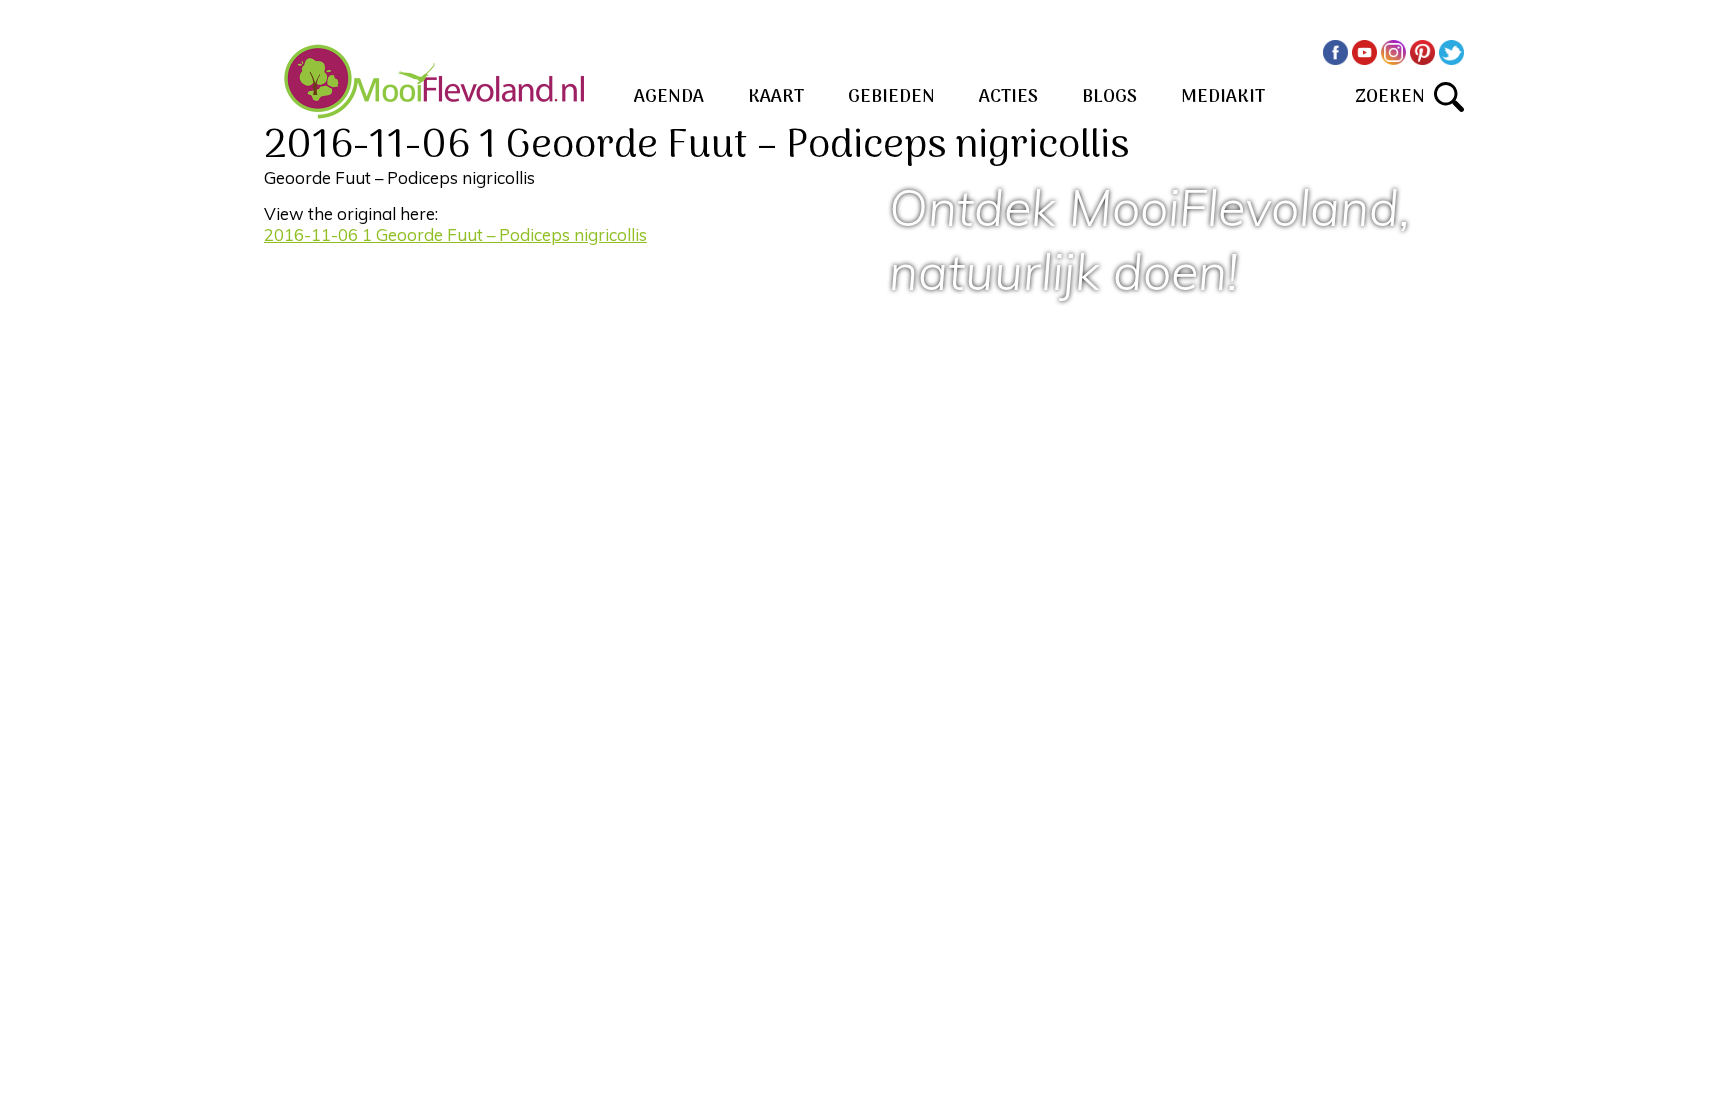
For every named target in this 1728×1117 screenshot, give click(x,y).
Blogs (1109, 97)
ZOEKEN (1394, 97)
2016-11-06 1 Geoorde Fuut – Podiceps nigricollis (455, 234)
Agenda (669, 97)
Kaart (776, 97)
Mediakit (1223, 97)
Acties (1008, 97)
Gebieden (891, 97)
